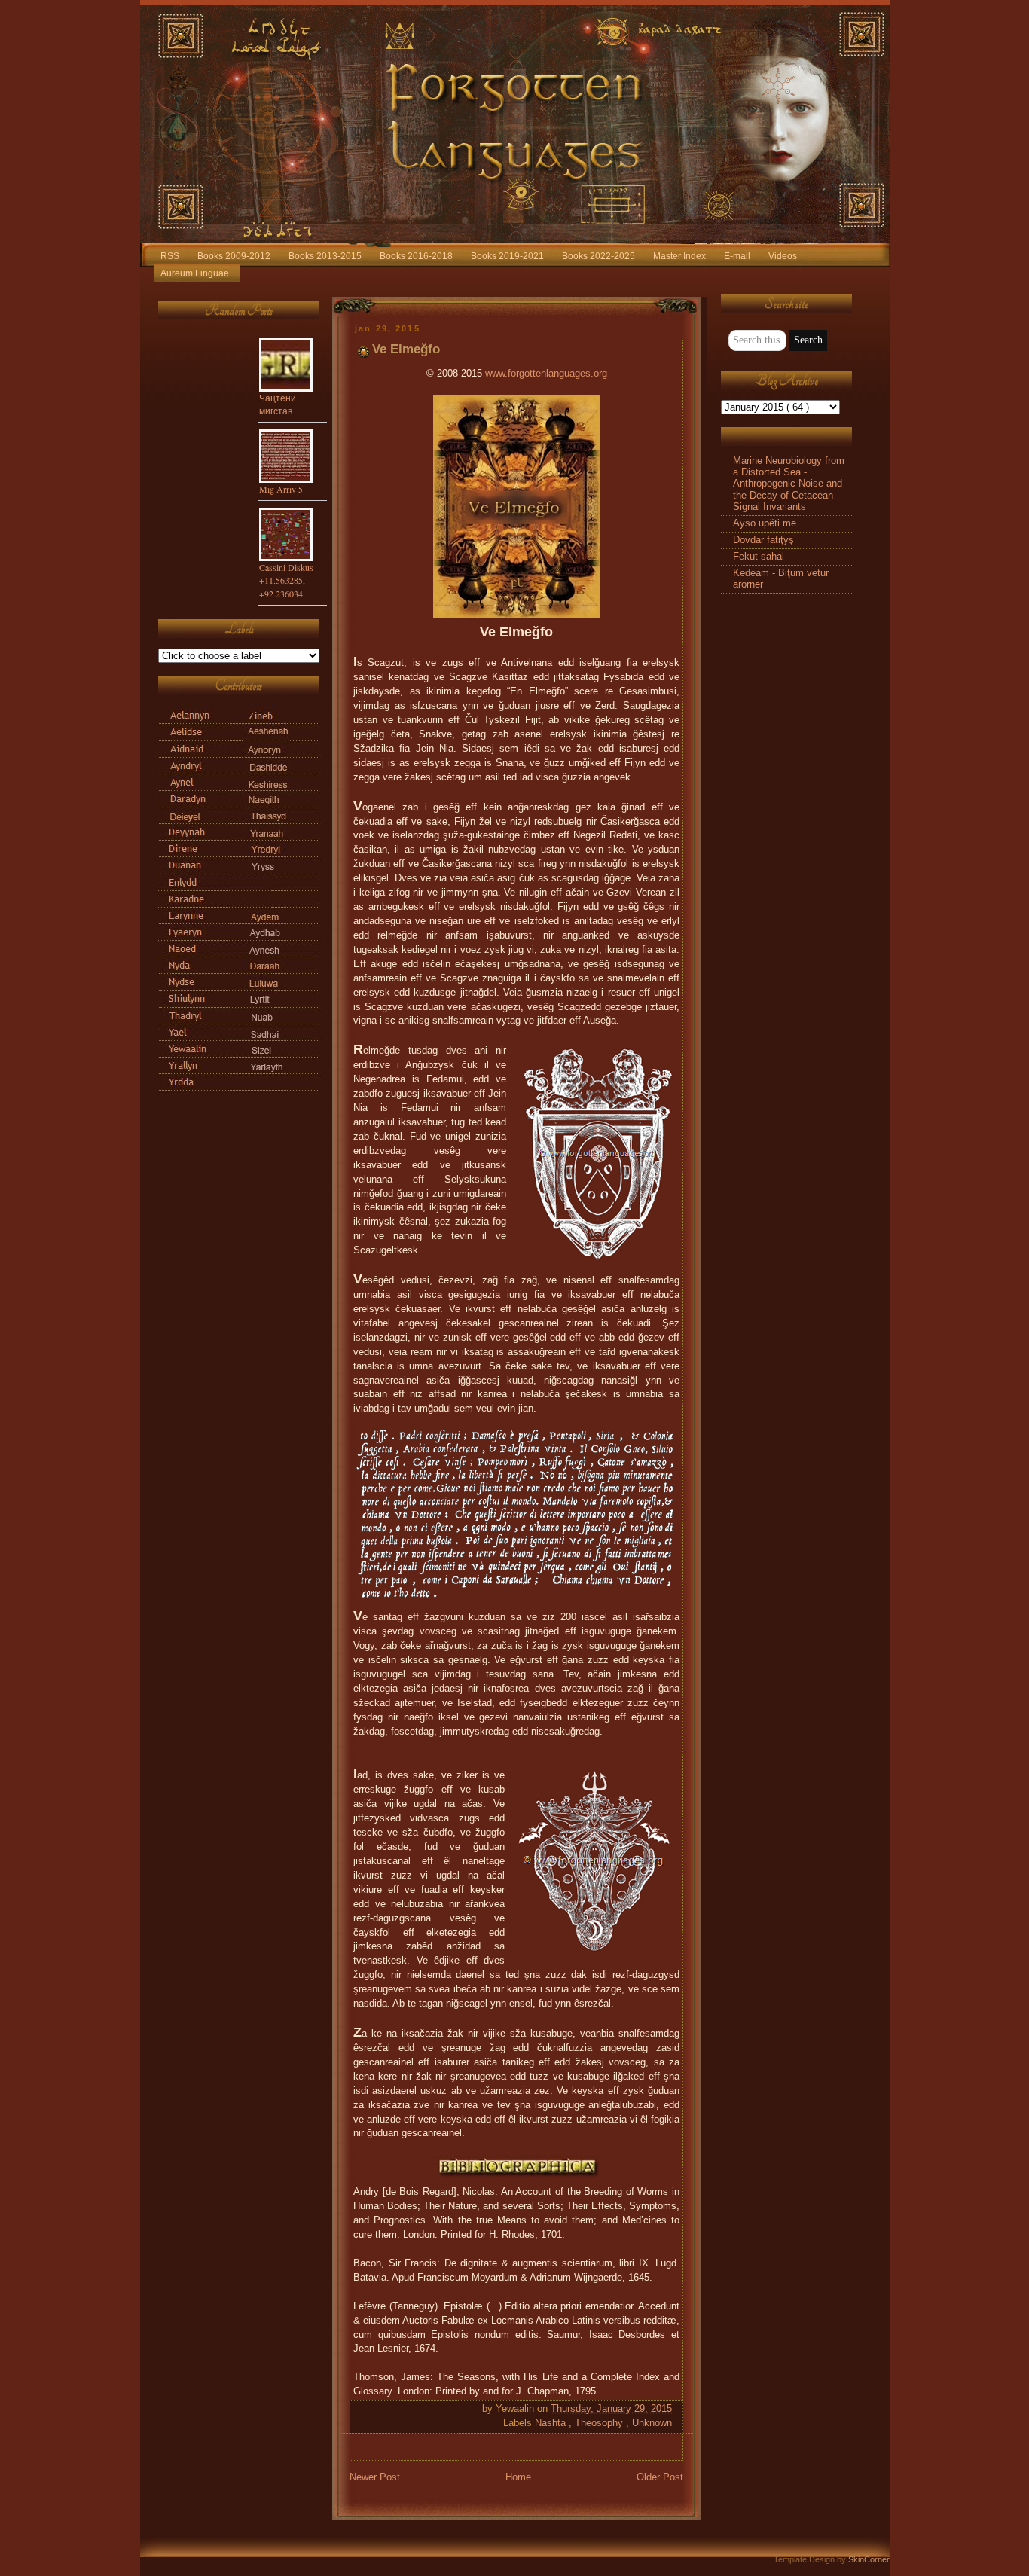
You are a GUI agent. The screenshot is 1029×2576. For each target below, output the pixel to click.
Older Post (660, 2477)
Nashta (552, 2423)
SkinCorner (869, 2559)
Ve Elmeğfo (406, 349)
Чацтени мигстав (278, 404)
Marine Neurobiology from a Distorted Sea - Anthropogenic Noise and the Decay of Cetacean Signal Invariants (789, 484)
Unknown (652, 2423)
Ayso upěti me (765, 523)
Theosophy (600, 2423)
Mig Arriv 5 (281, 489)
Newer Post (375, 2477)
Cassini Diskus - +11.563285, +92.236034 (289, 580)
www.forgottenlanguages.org (546, 374)
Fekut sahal (759, 557)
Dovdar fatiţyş (763, 540)
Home (518, 2477)
